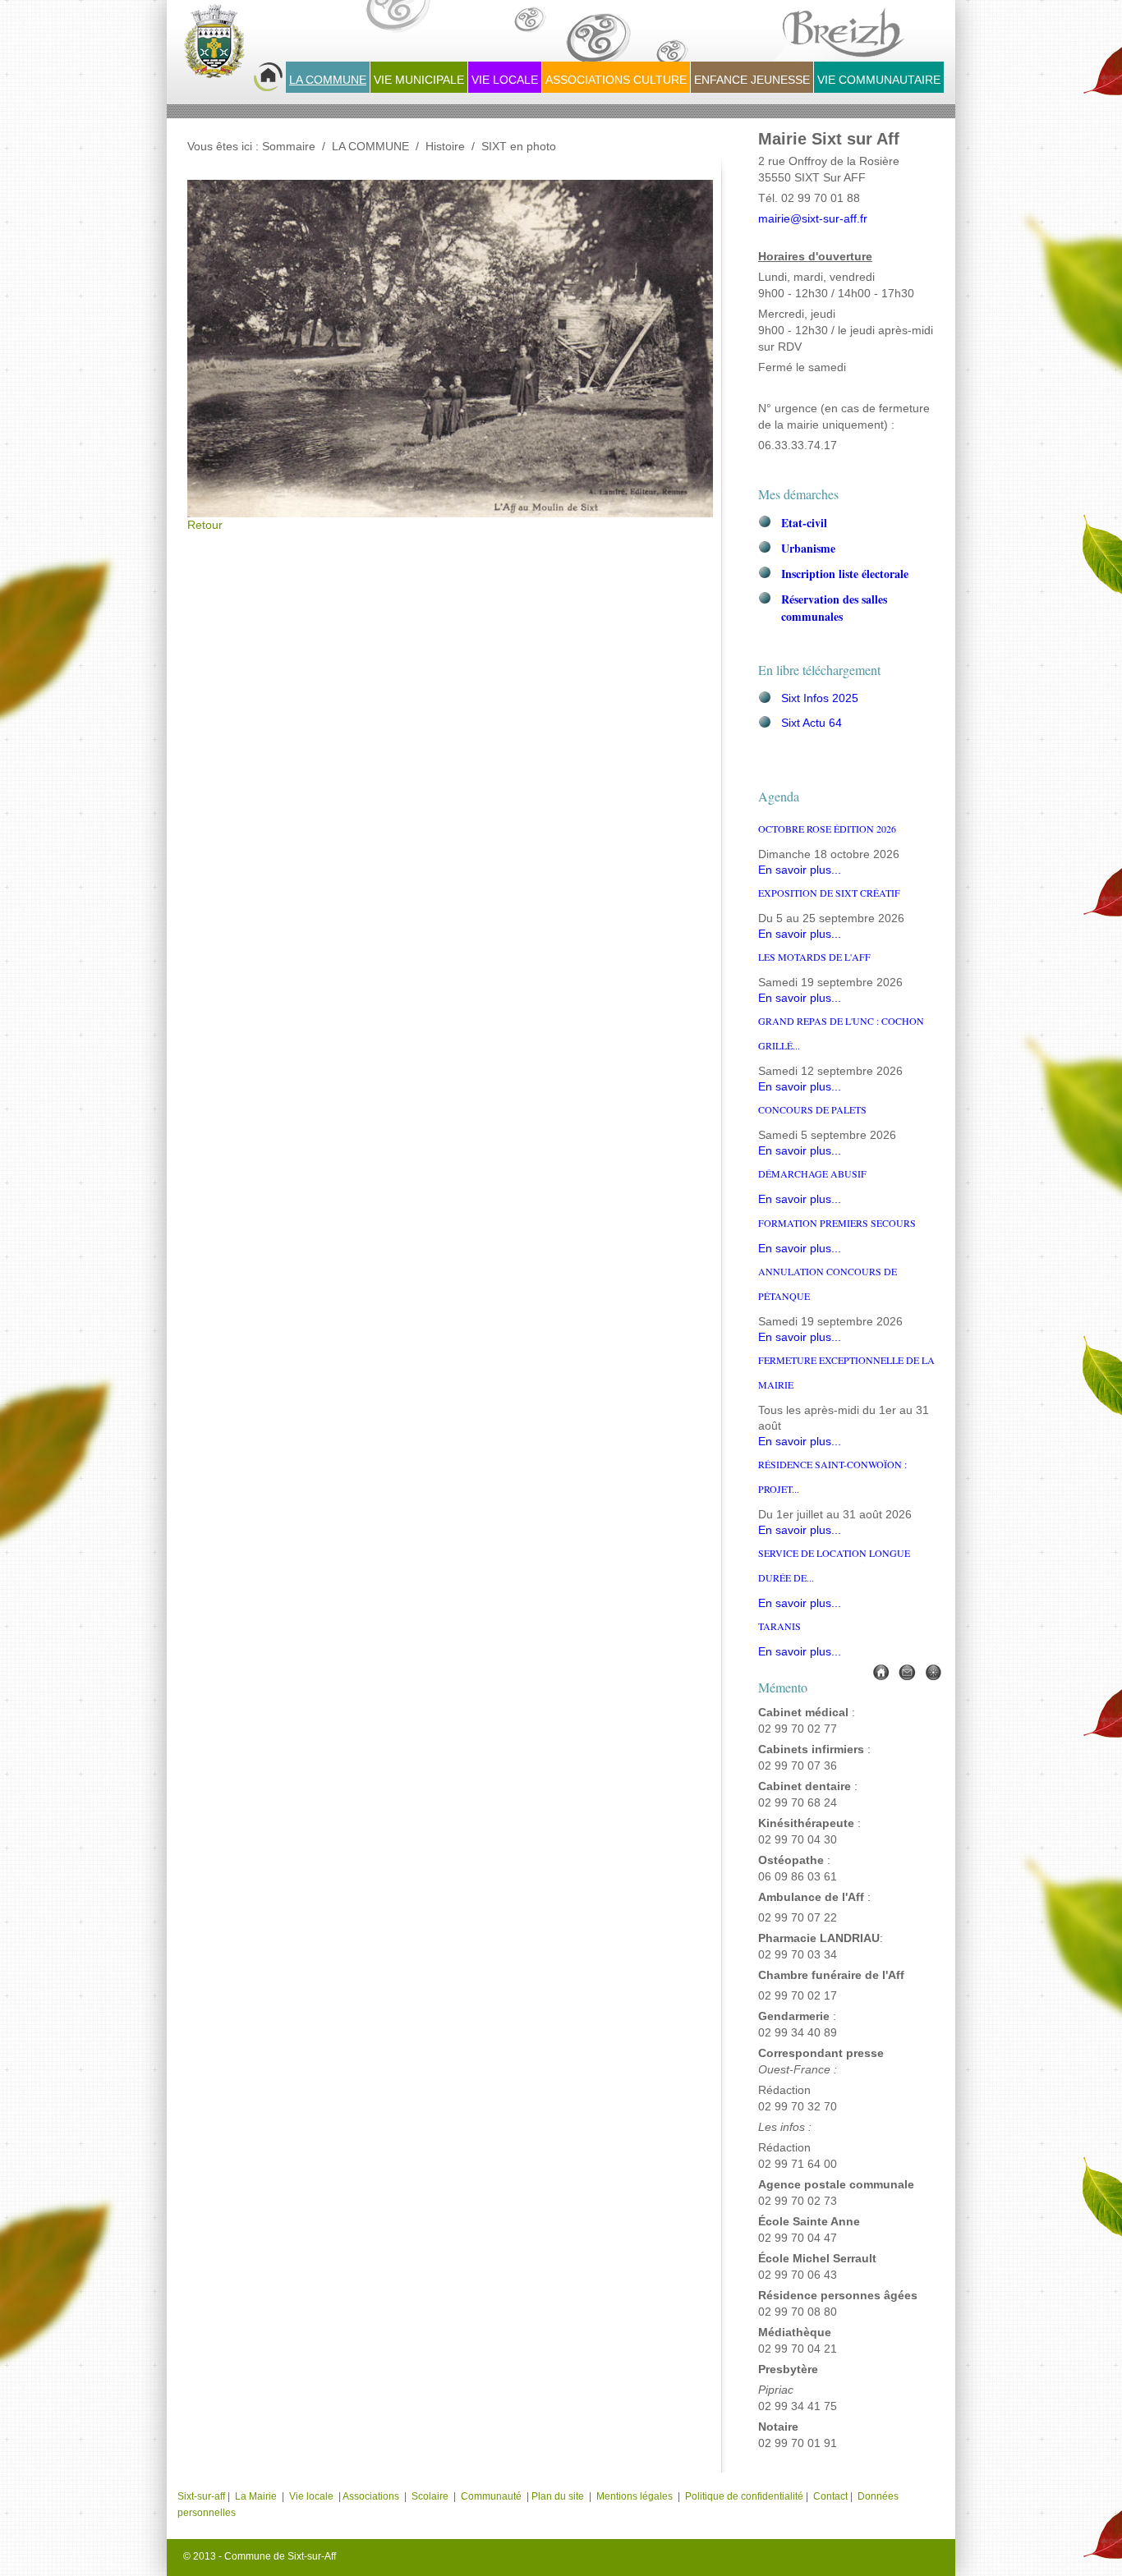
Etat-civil (804, 523)
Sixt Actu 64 (812, 723)
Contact (830, 2496)
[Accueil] (881, 1671)
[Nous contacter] (907, 1671)
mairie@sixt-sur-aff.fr (813, 219)
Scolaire (430, 2496)
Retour (205, 525)
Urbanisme (808, 548)
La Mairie (256, 2496)
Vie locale (311, 2496)
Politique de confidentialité (744, 2496)
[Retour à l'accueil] (233, 50)
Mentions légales (636, 2496)
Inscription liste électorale (845, 574)
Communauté (491, 2496)
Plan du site (558, 2496)
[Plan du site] (933, 1671)
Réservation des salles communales (834, 608)
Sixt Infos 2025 (820, 698)
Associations (371, 2496)
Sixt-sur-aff (202, 2496)
